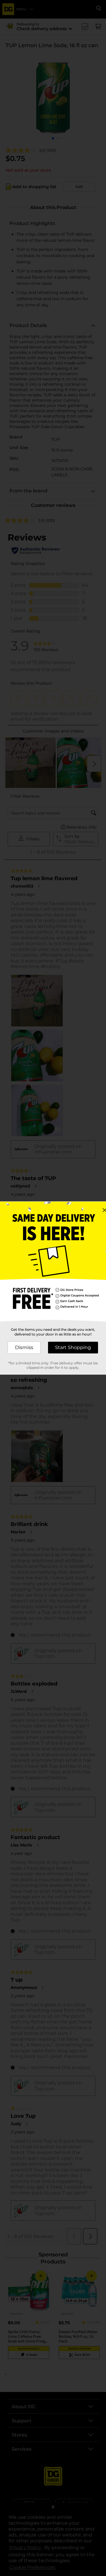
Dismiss (24, 1347)
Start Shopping (73, 1347)
